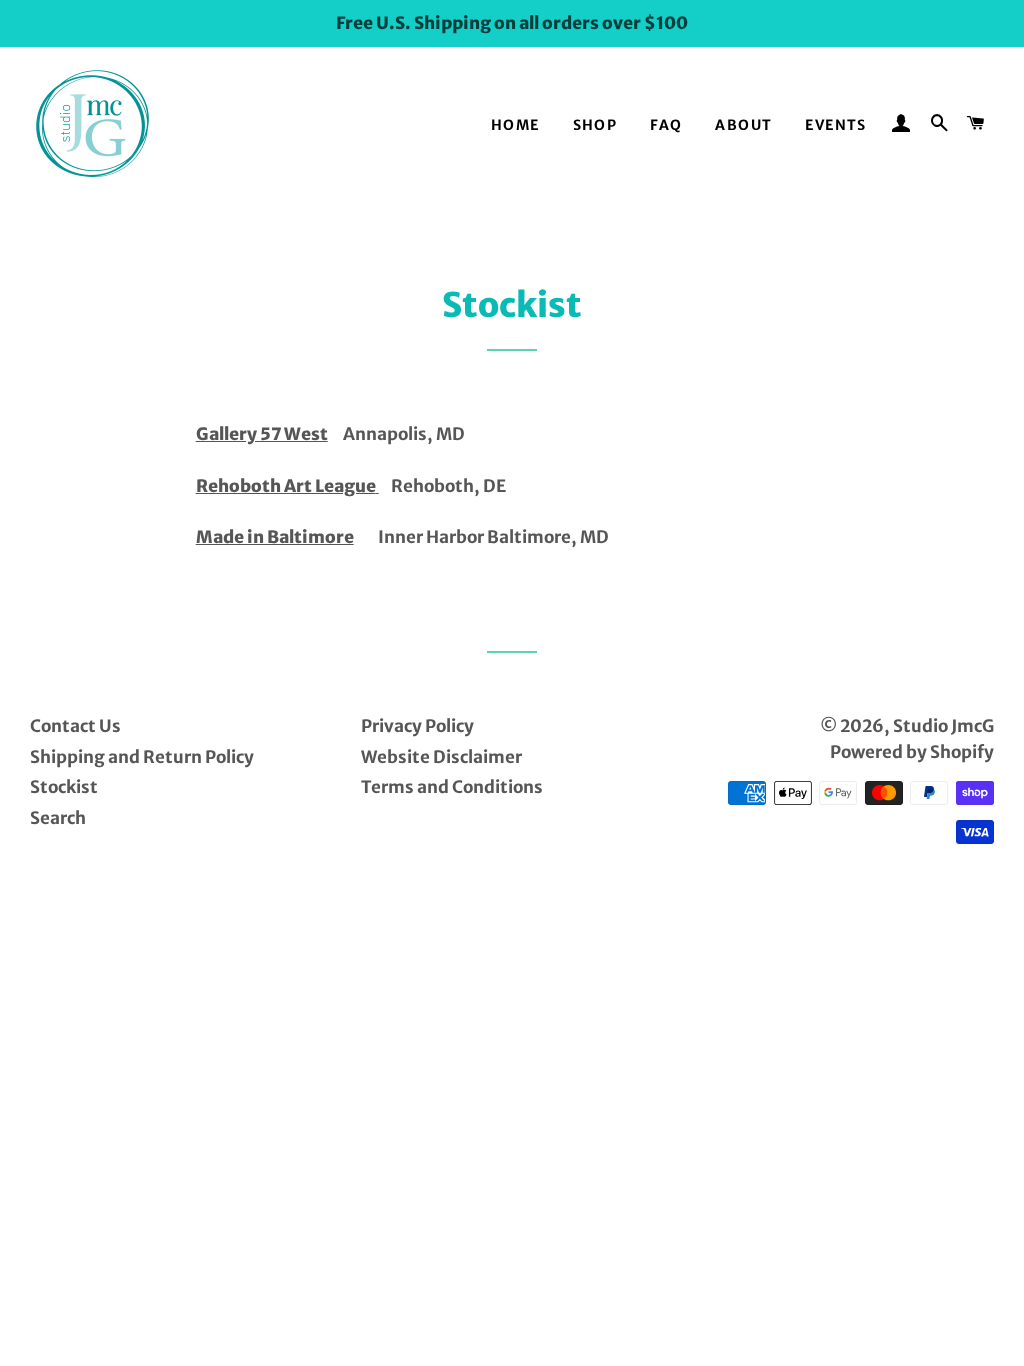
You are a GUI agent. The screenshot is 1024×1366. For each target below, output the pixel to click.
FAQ (666, 125)
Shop (595, 125)
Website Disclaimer (441, 757)
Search (58, 818)
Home (515, 125)
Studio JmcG (943, 726)
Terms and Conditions (452, 787)
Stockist (64, 787)
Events (835, 125)
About (743, 125)
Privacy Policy (417, 726)
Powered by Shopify (912, 752)
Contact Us (75, 726)
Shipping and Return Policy (142, 757)
